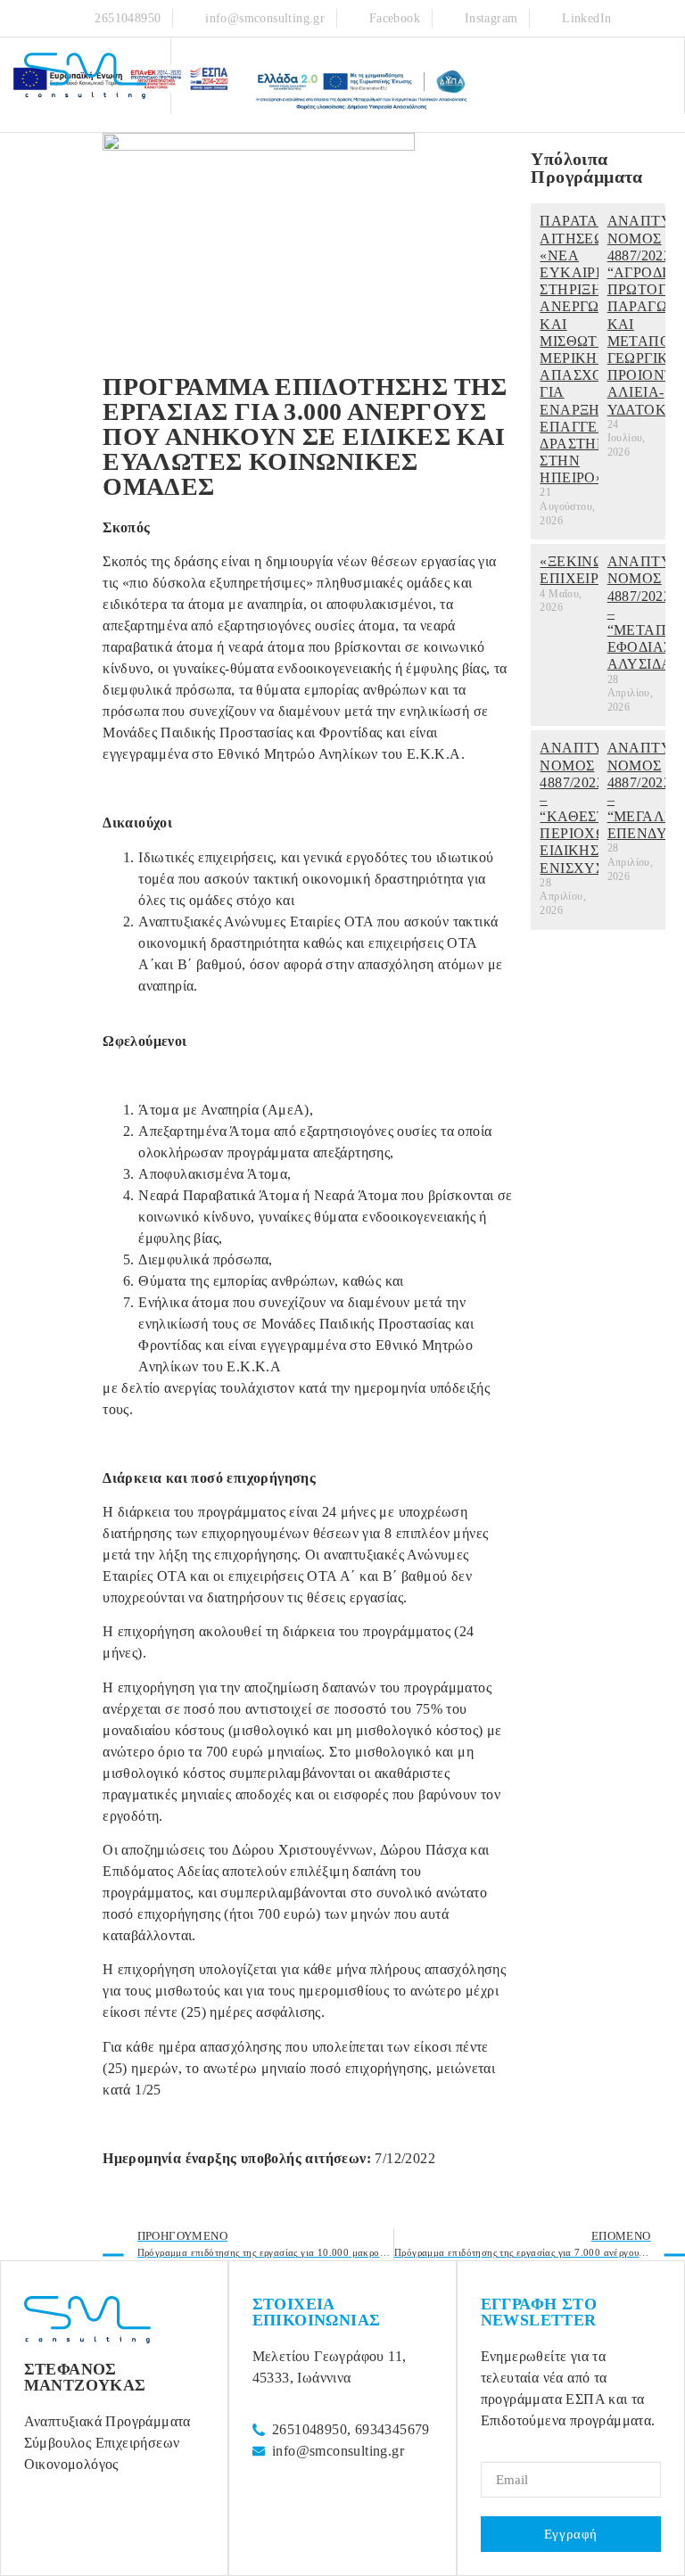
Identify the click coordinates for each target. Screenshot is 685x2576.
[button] (662, 76)
